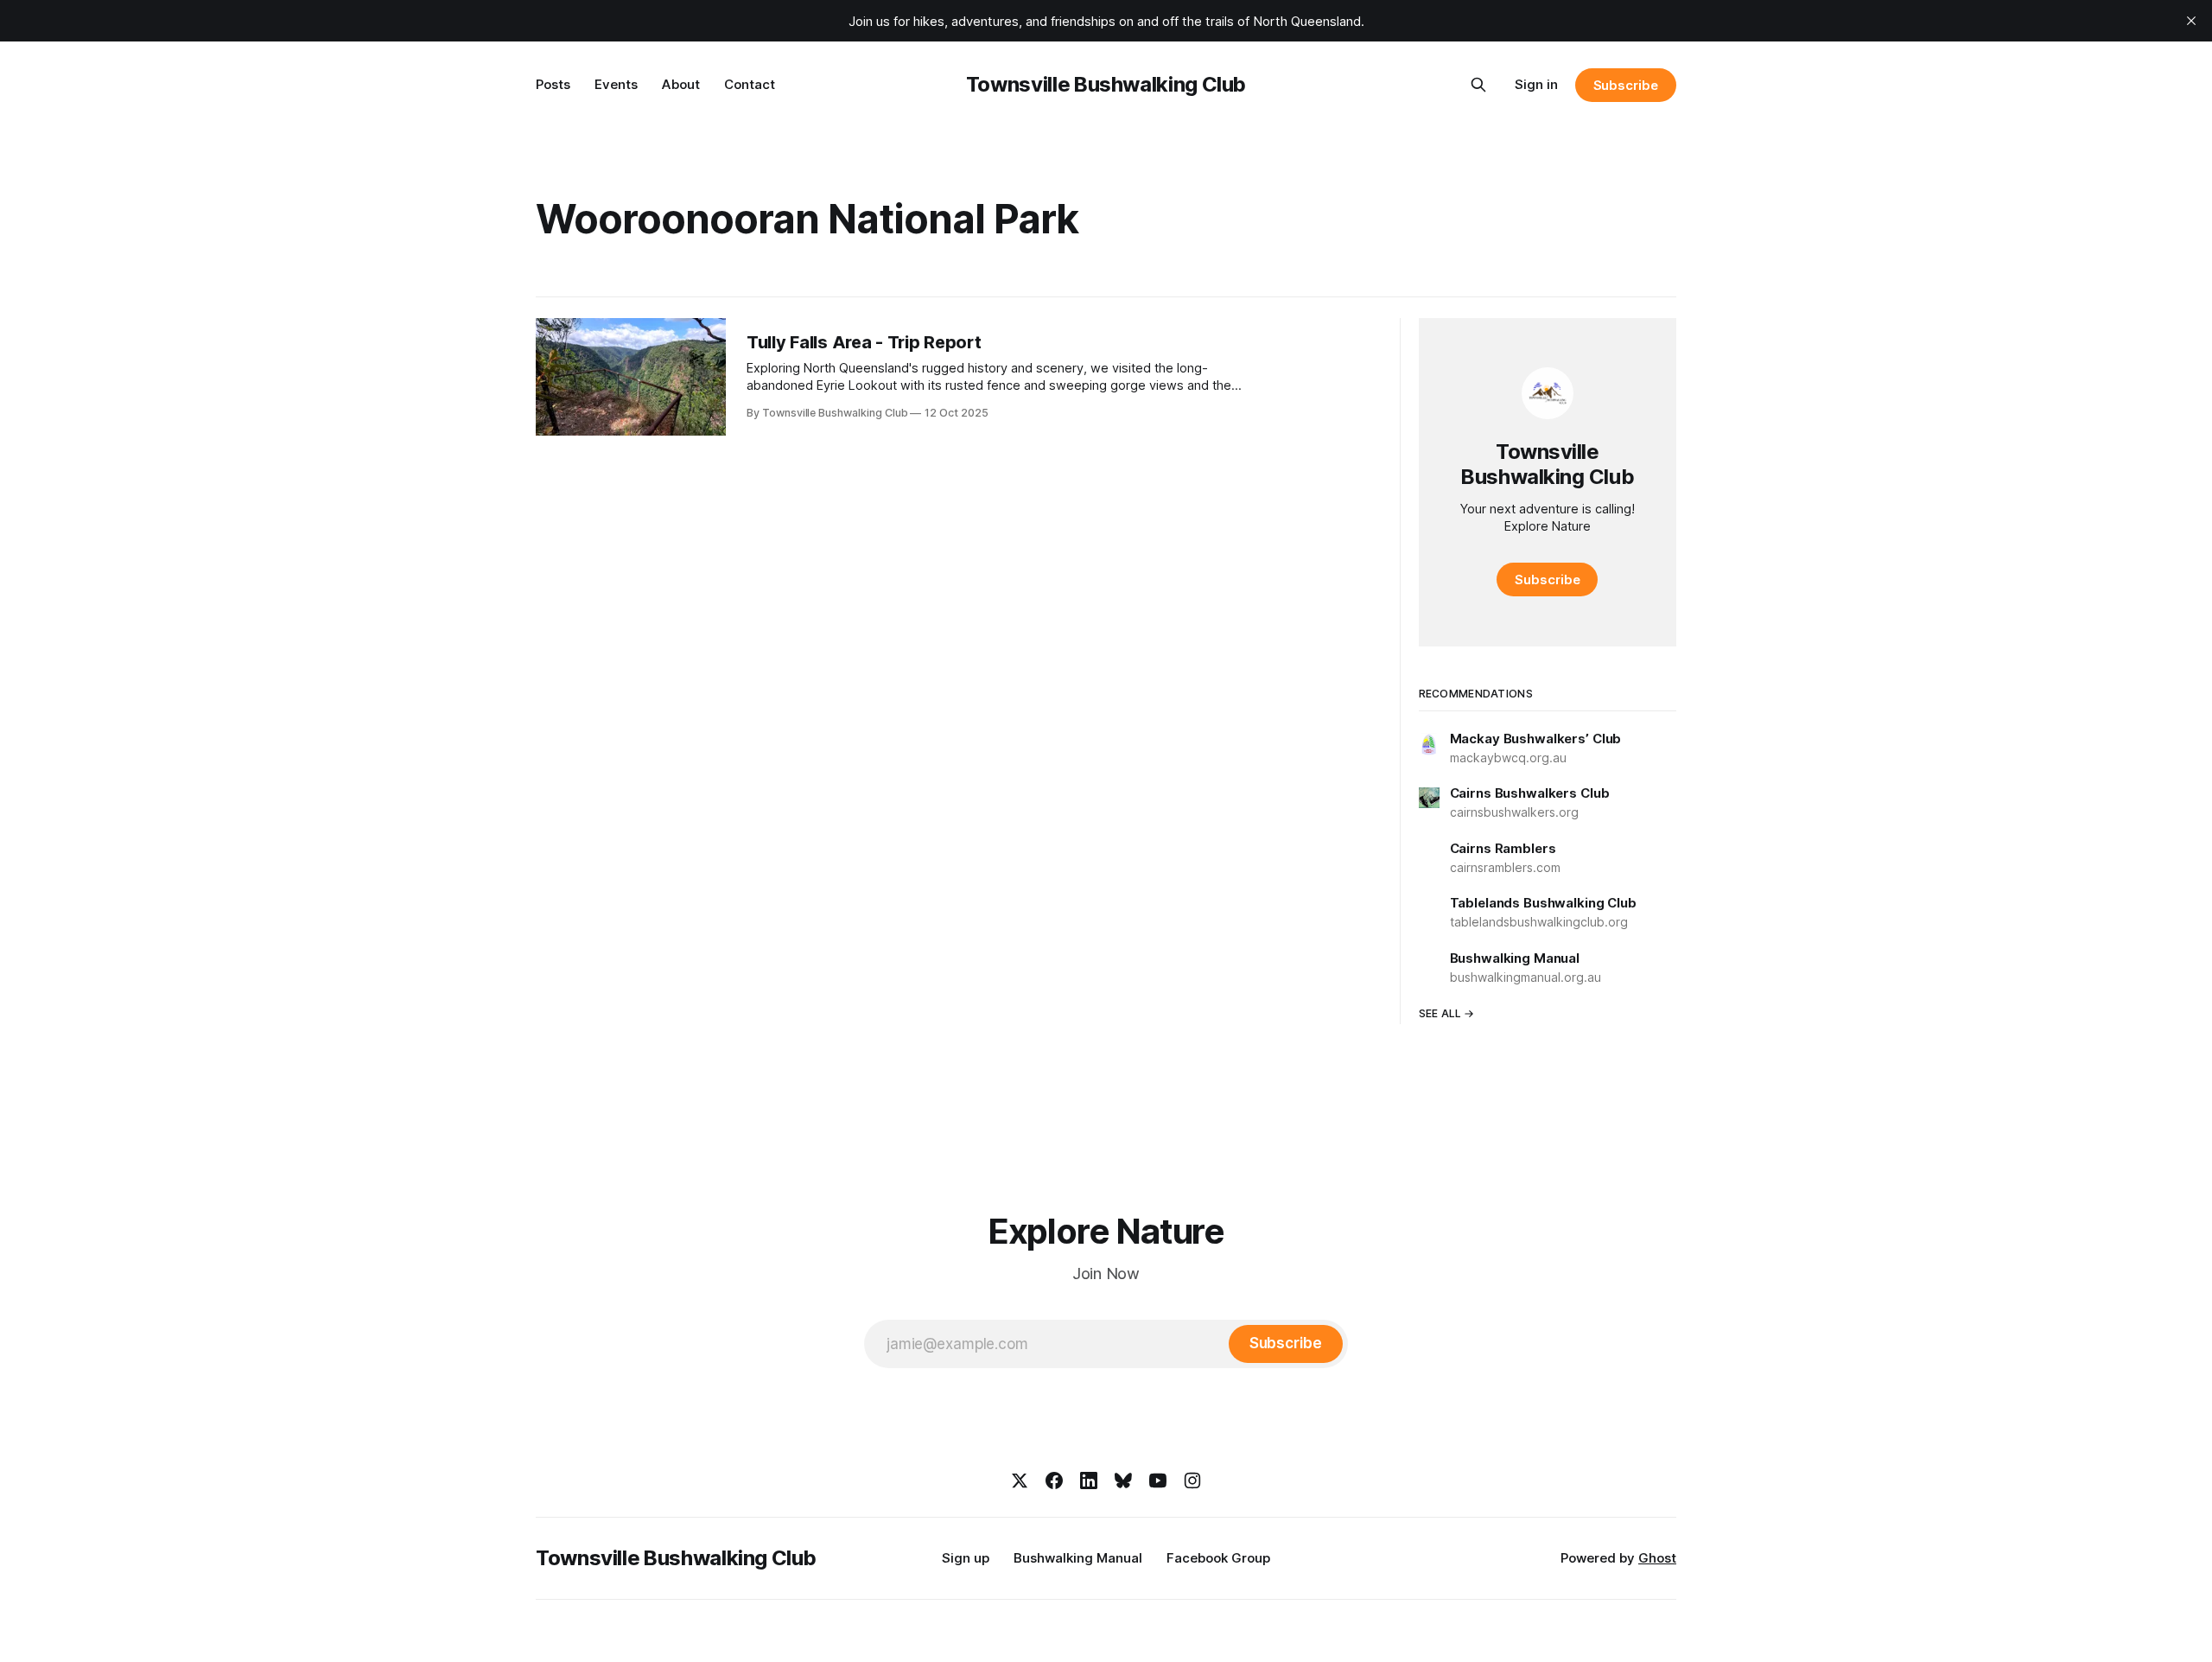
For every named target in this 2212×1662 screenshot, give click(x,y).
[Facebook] (1054, 1481)
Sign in (1536, 84)
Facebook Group (1218, 1558)
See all (1440, 1013)
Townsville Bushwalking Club (1106, 84)
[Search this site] (1478, 85)
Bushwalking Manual (1078, 1558)
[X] (1020, 1481)
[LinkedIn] (1089, 1481)
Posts (553, 84)
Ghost (1657, 1558)
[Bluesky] (1123, 1481)
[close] (2191, 21)
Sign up (966, 1558)
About (681, 84)
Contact (750, 84)
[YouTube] (1158, 1481)
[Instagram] (1192, 1481)
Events (616, 84)
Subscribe (1626, 85)
